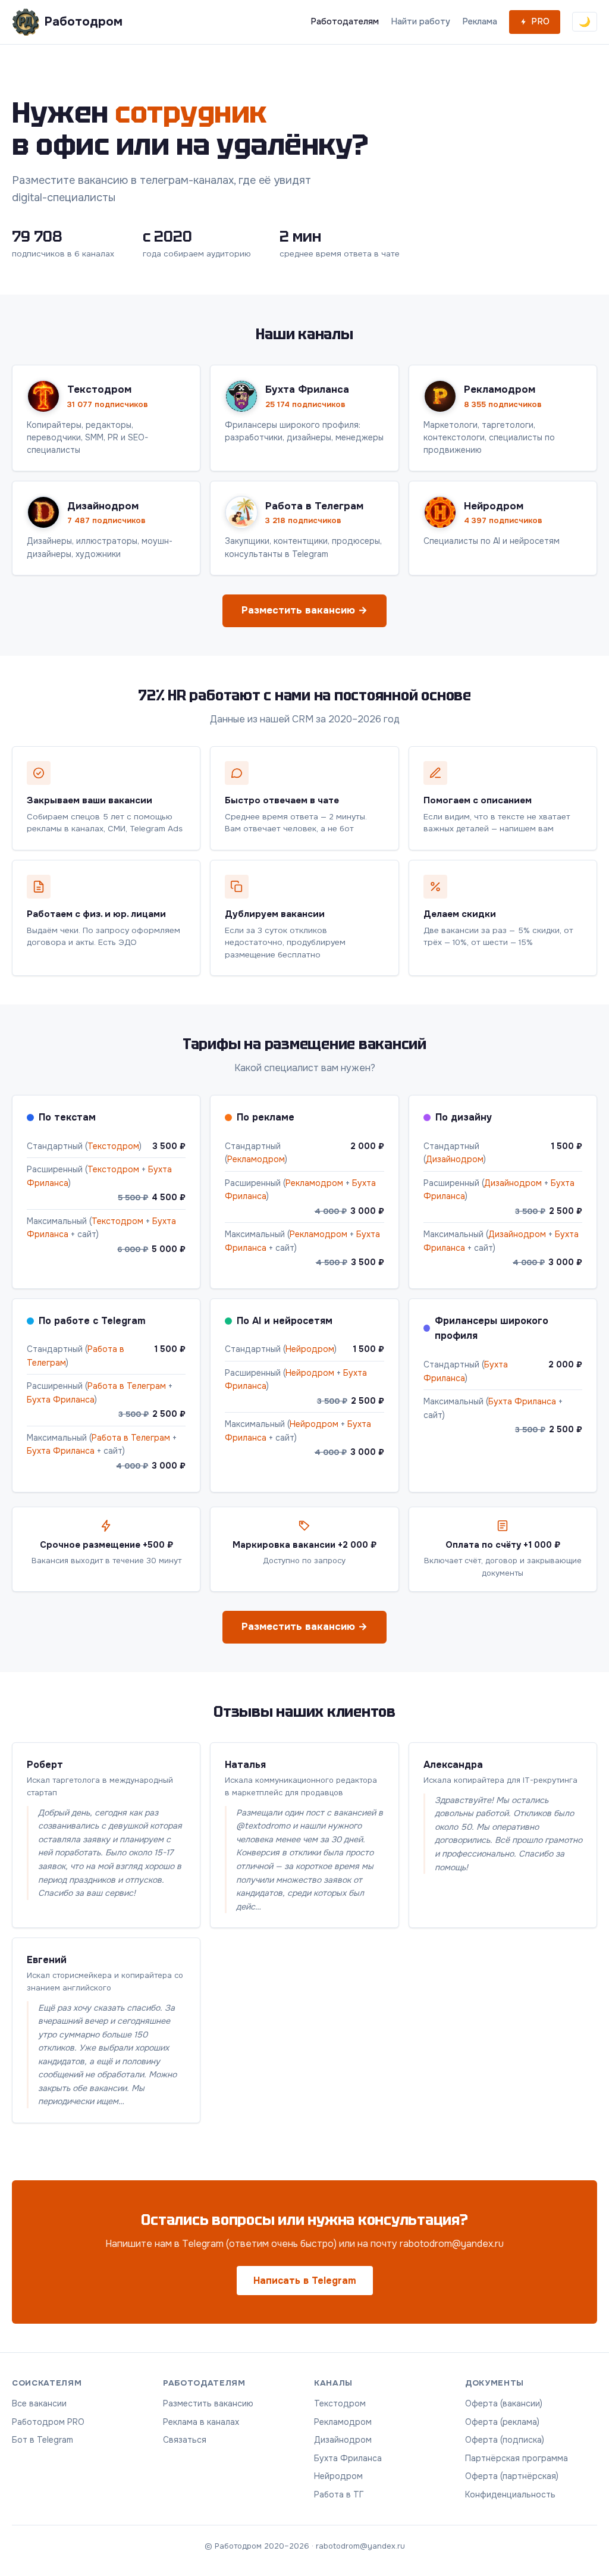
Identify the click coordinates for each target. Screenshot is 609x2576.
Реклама (480, 21)
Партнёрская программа (517, 2458)
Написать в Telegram (305, 2281)
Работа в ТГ (339, 2494)
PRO (540, 21)
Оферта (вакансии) (504, 2403)
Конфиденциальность (510, 2494)
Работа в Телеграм (127, 1386)
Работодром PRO (48, 2422)
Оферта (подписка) (505, 2440)
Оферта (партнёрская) (512, 2476)
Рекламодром (256, 1159)
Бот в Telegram (43, 2440)
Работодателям (345, 21)
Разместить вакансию (208, 2403)
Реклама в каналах (201, 2422)
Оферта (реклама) (502, 2422)
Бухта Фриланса (61, 1400)
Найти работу (420, 21)
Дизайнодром (455, 1159)
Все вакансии (39, 2403)
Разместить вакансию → (304, 610)
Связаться (185, 2440)
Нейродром (310, 1349)
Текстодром (113, 1146)
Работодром (83, 21)
